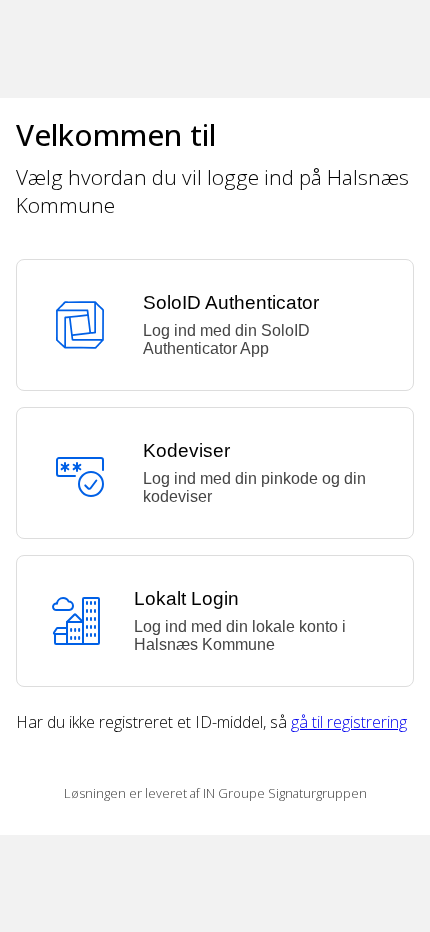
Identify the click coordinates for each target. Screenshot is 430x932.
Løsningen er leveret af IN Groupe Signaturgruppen (215, 793)
